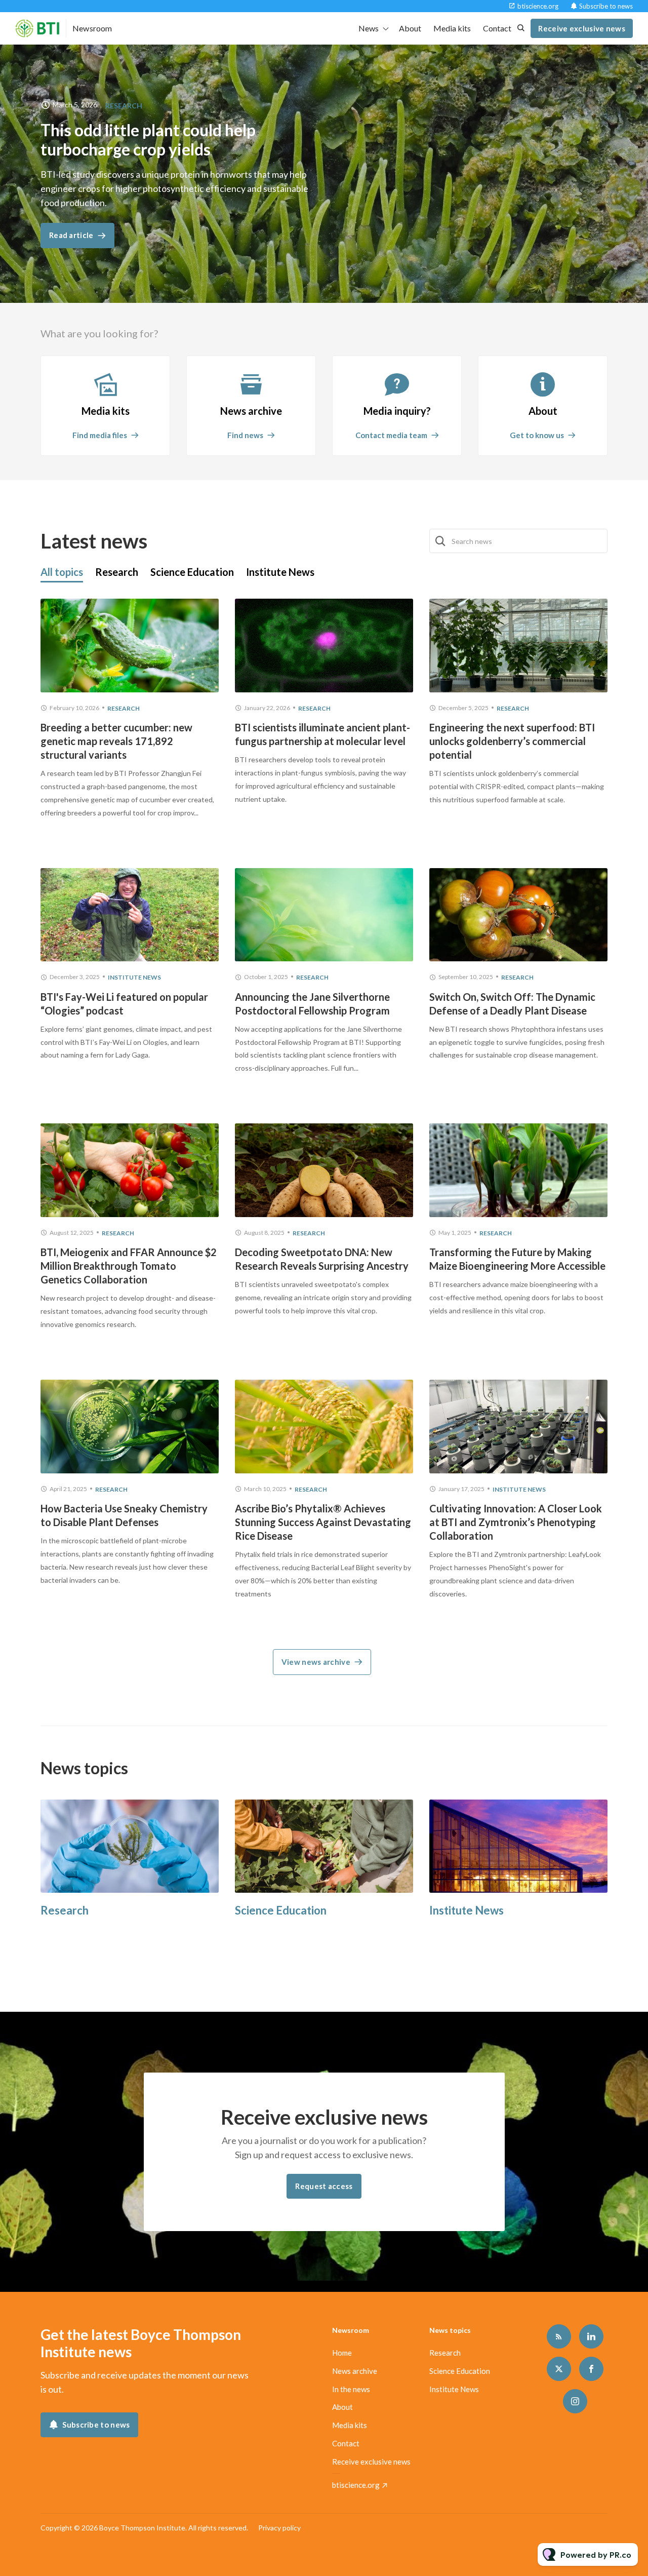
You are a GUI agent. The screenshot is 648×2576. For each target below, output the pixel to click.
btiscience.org (538, 6)
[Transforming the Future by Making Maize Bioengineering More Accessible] (518, 1170)
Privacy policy (279, 2528)
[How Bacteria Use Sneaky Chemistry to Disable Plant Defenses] (130, 1427)
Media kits (452, 28)
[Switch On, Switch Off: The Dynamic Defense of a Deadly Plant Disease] (518, 915)
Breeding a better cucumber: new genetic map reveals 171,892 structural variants (116, 741)
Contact (497, 28)
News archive (355, 2371)
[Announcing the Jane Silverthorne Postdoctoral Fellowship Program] (324, 915)
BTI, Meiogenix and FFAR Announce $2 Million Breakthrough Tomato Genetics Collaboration (129, 1266)
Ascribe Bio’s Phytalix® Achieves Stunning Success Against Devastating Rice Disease (323, 1522)
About (410, 28)
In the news (351, 2389)
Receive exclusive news (371, 2462)
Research (124, 106)
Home (342, 2353)
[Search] (441, 541)
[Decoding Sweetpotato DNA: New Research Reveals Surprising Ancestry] (324, 1170)
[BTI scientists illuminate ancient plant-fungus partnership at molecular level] (324, 646)
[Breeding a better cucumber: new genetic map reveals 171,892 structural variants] (130, 646)
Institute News (134, 977)
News (369, 28)
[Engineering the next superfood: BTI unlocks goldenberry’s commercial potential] (518, 646)
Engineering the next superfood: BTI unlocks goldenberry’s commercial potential (512, 741)
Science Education (281, 1910)
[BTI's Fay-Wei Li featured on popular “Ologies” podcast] (130, 915)
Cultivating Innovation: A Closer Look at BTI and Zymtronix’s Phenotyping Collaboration (516, 1522)
